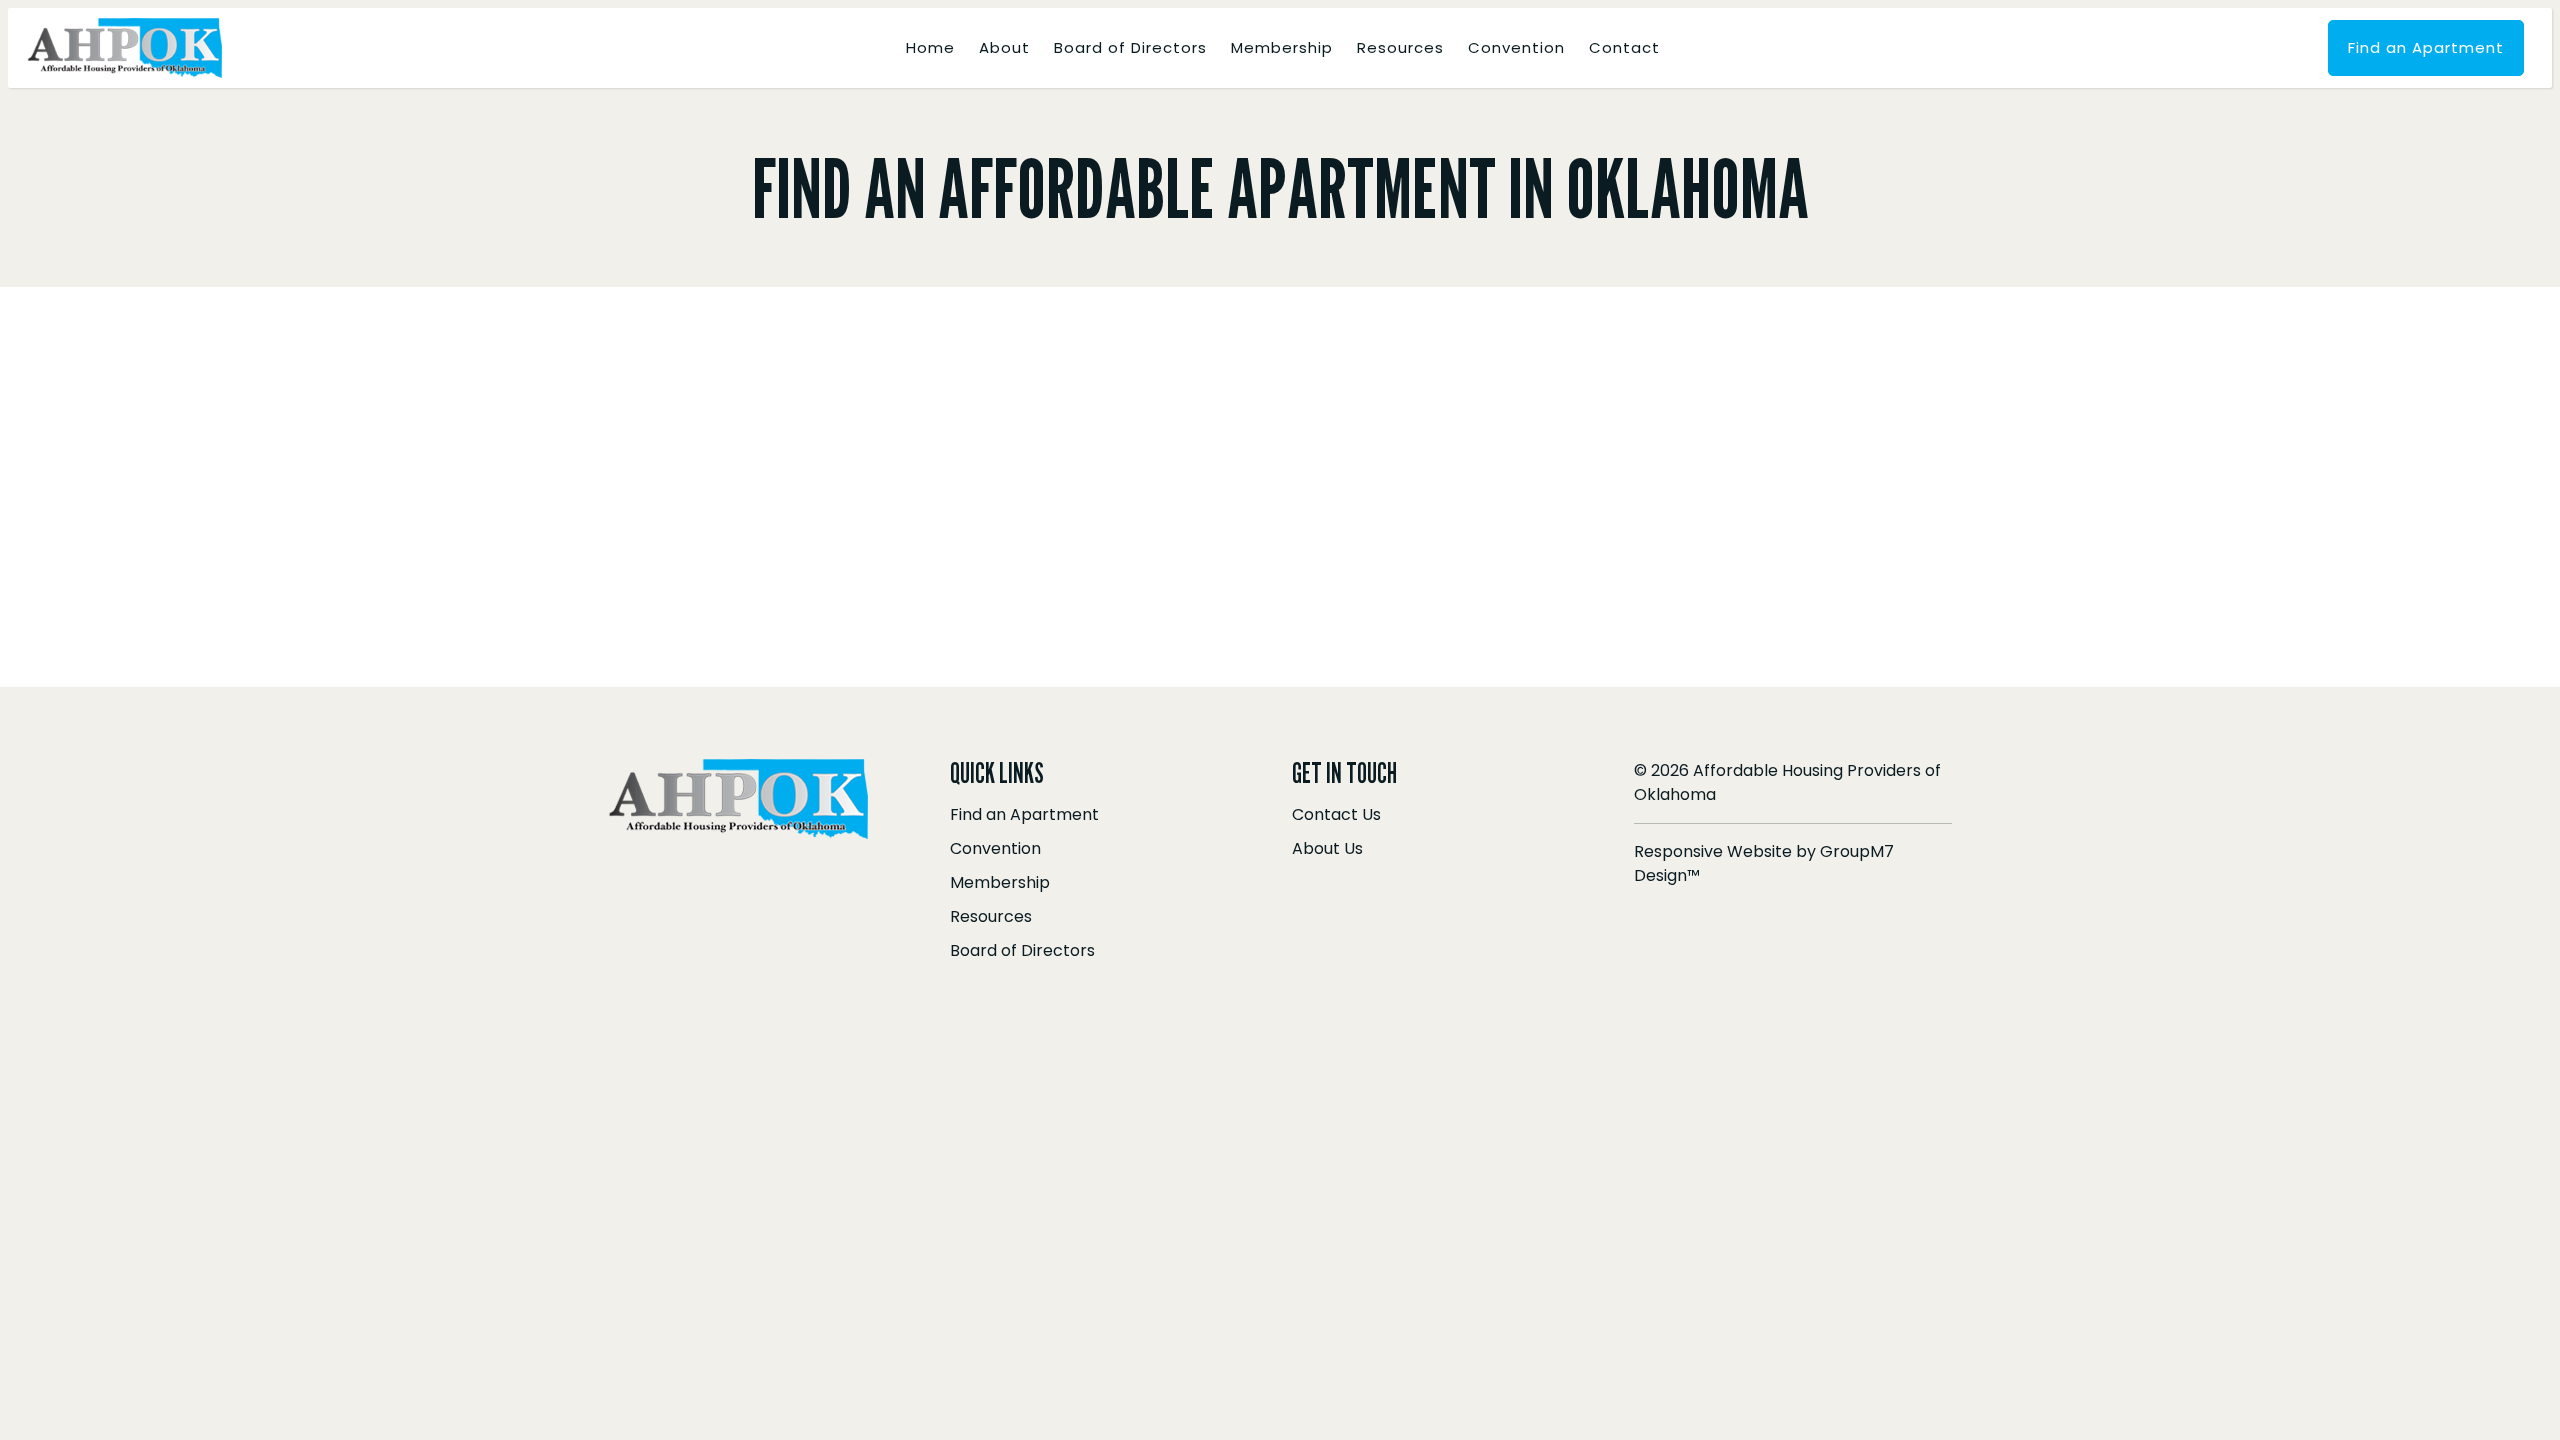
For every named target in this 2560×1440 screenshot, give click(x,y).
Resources (1400, 47)
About (1004, 47)
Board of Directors (1130, 47)
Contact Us (1336, 814)
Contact (1624, 47)
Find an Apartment (2426, 47)
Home (930, 47)
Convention (1516, 47)
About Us (1327, 848)
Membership (1282, 47)
